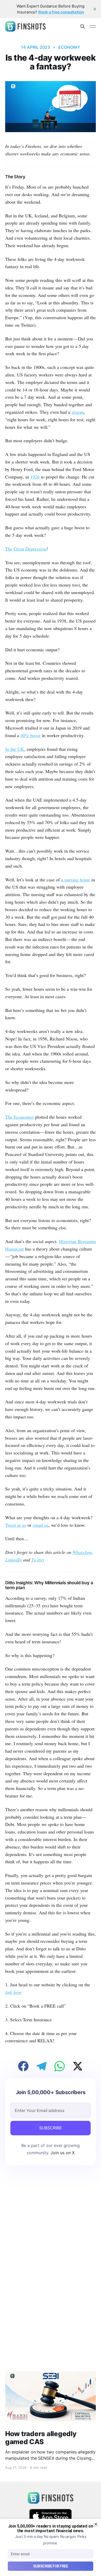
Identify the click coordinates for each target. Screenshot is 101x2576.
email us (41, 1525)
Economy (69, 47)
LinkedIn (13, 1560)
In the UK (15, 749)
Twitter (38, 1560)
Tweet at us (16, 1525)
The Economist (19, 1117)
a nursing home (76, 880)
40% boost (30, 735)
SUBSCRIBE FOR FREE (51, 2566)
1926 (35, 477)
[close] (95, 9)
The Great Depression (26, 549)
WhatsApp (82, 1552)
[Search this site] (83, 26)
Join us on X (62, 2153)
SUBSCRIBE (51, 2128)
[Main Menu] (93, 26)
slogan (78, 412)
